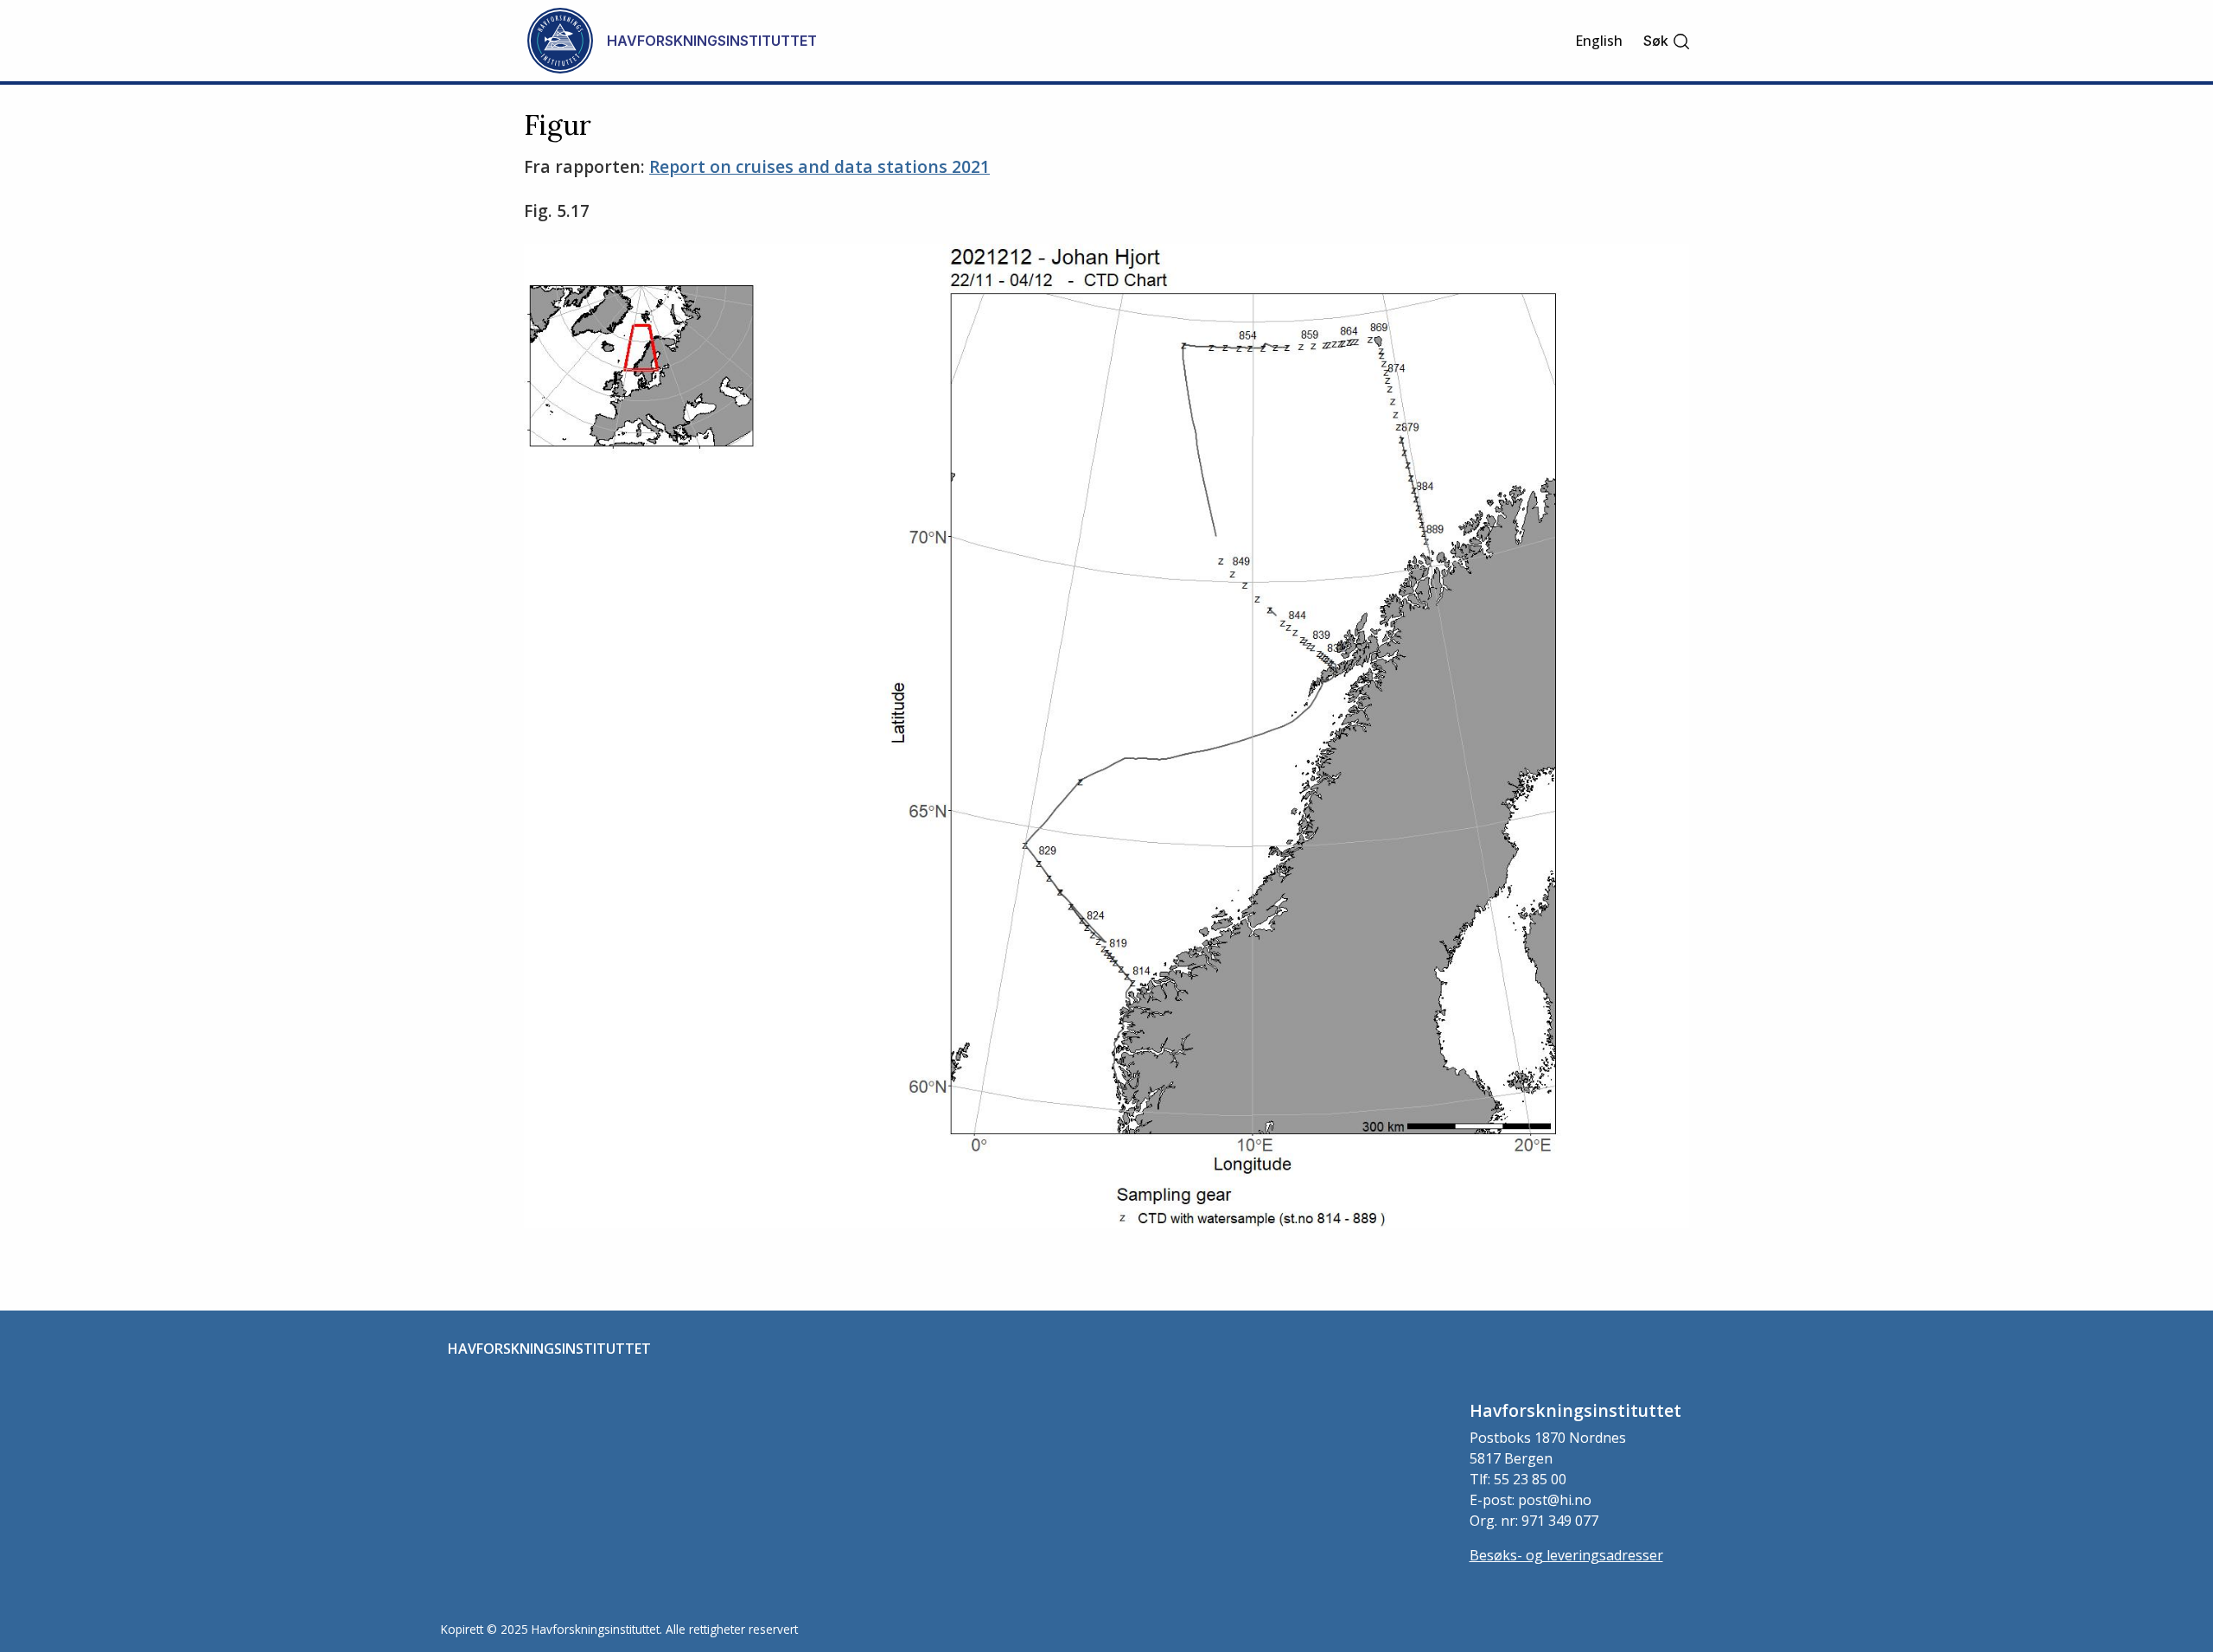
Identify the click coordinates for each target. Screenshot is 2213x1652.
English (1599, 41)
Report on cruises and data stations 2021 (820, 166)
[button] (1667, 41)
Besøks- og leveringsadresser (1566, 1555)
